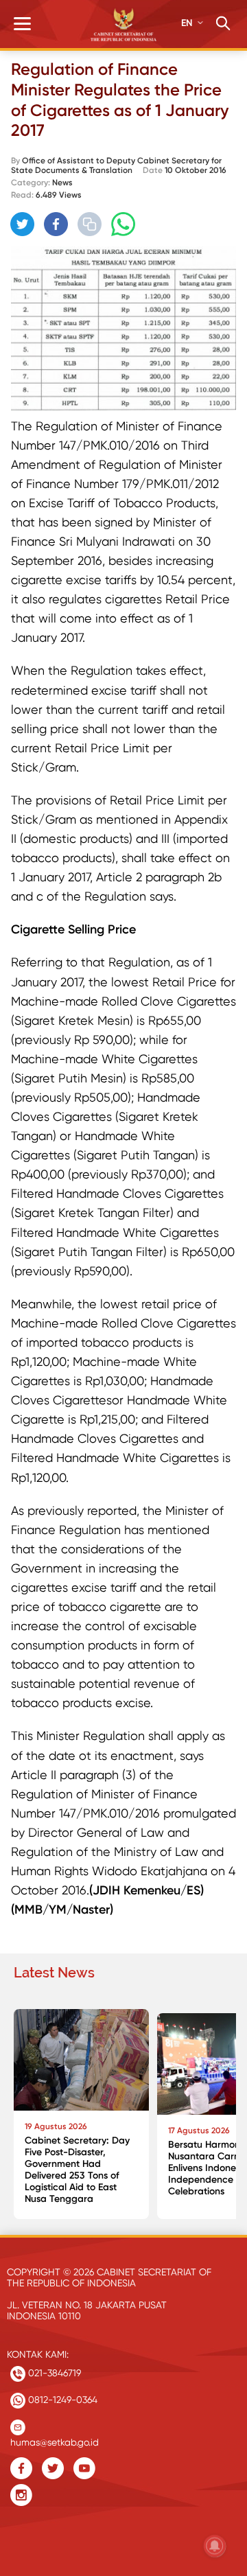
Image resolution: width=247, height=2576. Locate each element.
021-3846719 (53, 2373)
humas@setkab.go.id (55, 2439)
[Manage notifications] (215, 2546)
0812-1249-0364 (61, 2400)
